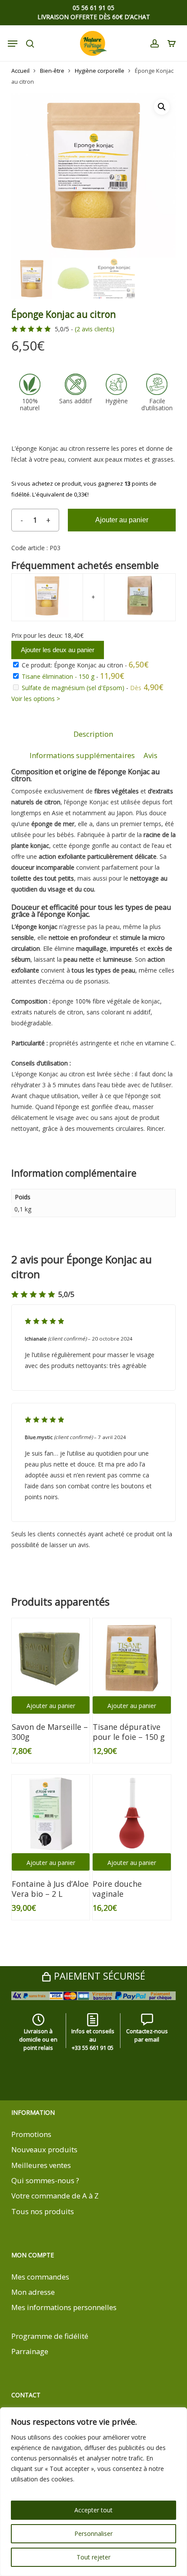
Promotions (31, 2134)
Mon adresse (33, 2292)
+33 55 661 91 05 (93, 2048)
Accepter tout (93, 2510)
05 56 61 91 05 (93, 8)
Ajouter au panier (122, 520)
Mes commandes (40, 2277)
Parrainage (30, 2351)
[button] (162, 107)
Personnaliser (93, 2533)
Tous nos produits (43, 2211)
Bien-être (52, 71)
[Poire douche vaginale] (132, 1814)
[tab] (93, 734)
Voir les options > (36, 699)
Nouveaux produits (44, 2149)
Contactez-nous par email (147, 2035)
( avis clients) (95, 329)
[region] (93, 2492)
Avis (150, 755)
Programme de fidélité (50, 2336)
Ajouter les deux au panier (58, 650)
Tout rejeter (93, 2557)
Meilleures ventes (41, 2165)
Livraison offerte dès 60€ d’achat (94, 17)
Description (93, 734)
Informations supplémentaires (82, 755)
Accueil (20, 71)
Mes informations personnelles (64, 2307)
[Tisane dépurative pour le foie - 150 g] (132, 1657)
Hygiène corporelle (100, 71)
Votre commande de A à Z (55, 2196)
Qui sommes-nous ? (45, 2180)
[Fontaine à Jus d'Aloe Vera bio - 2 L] (51, 1814)
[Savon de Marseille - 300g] (51, 1657)
